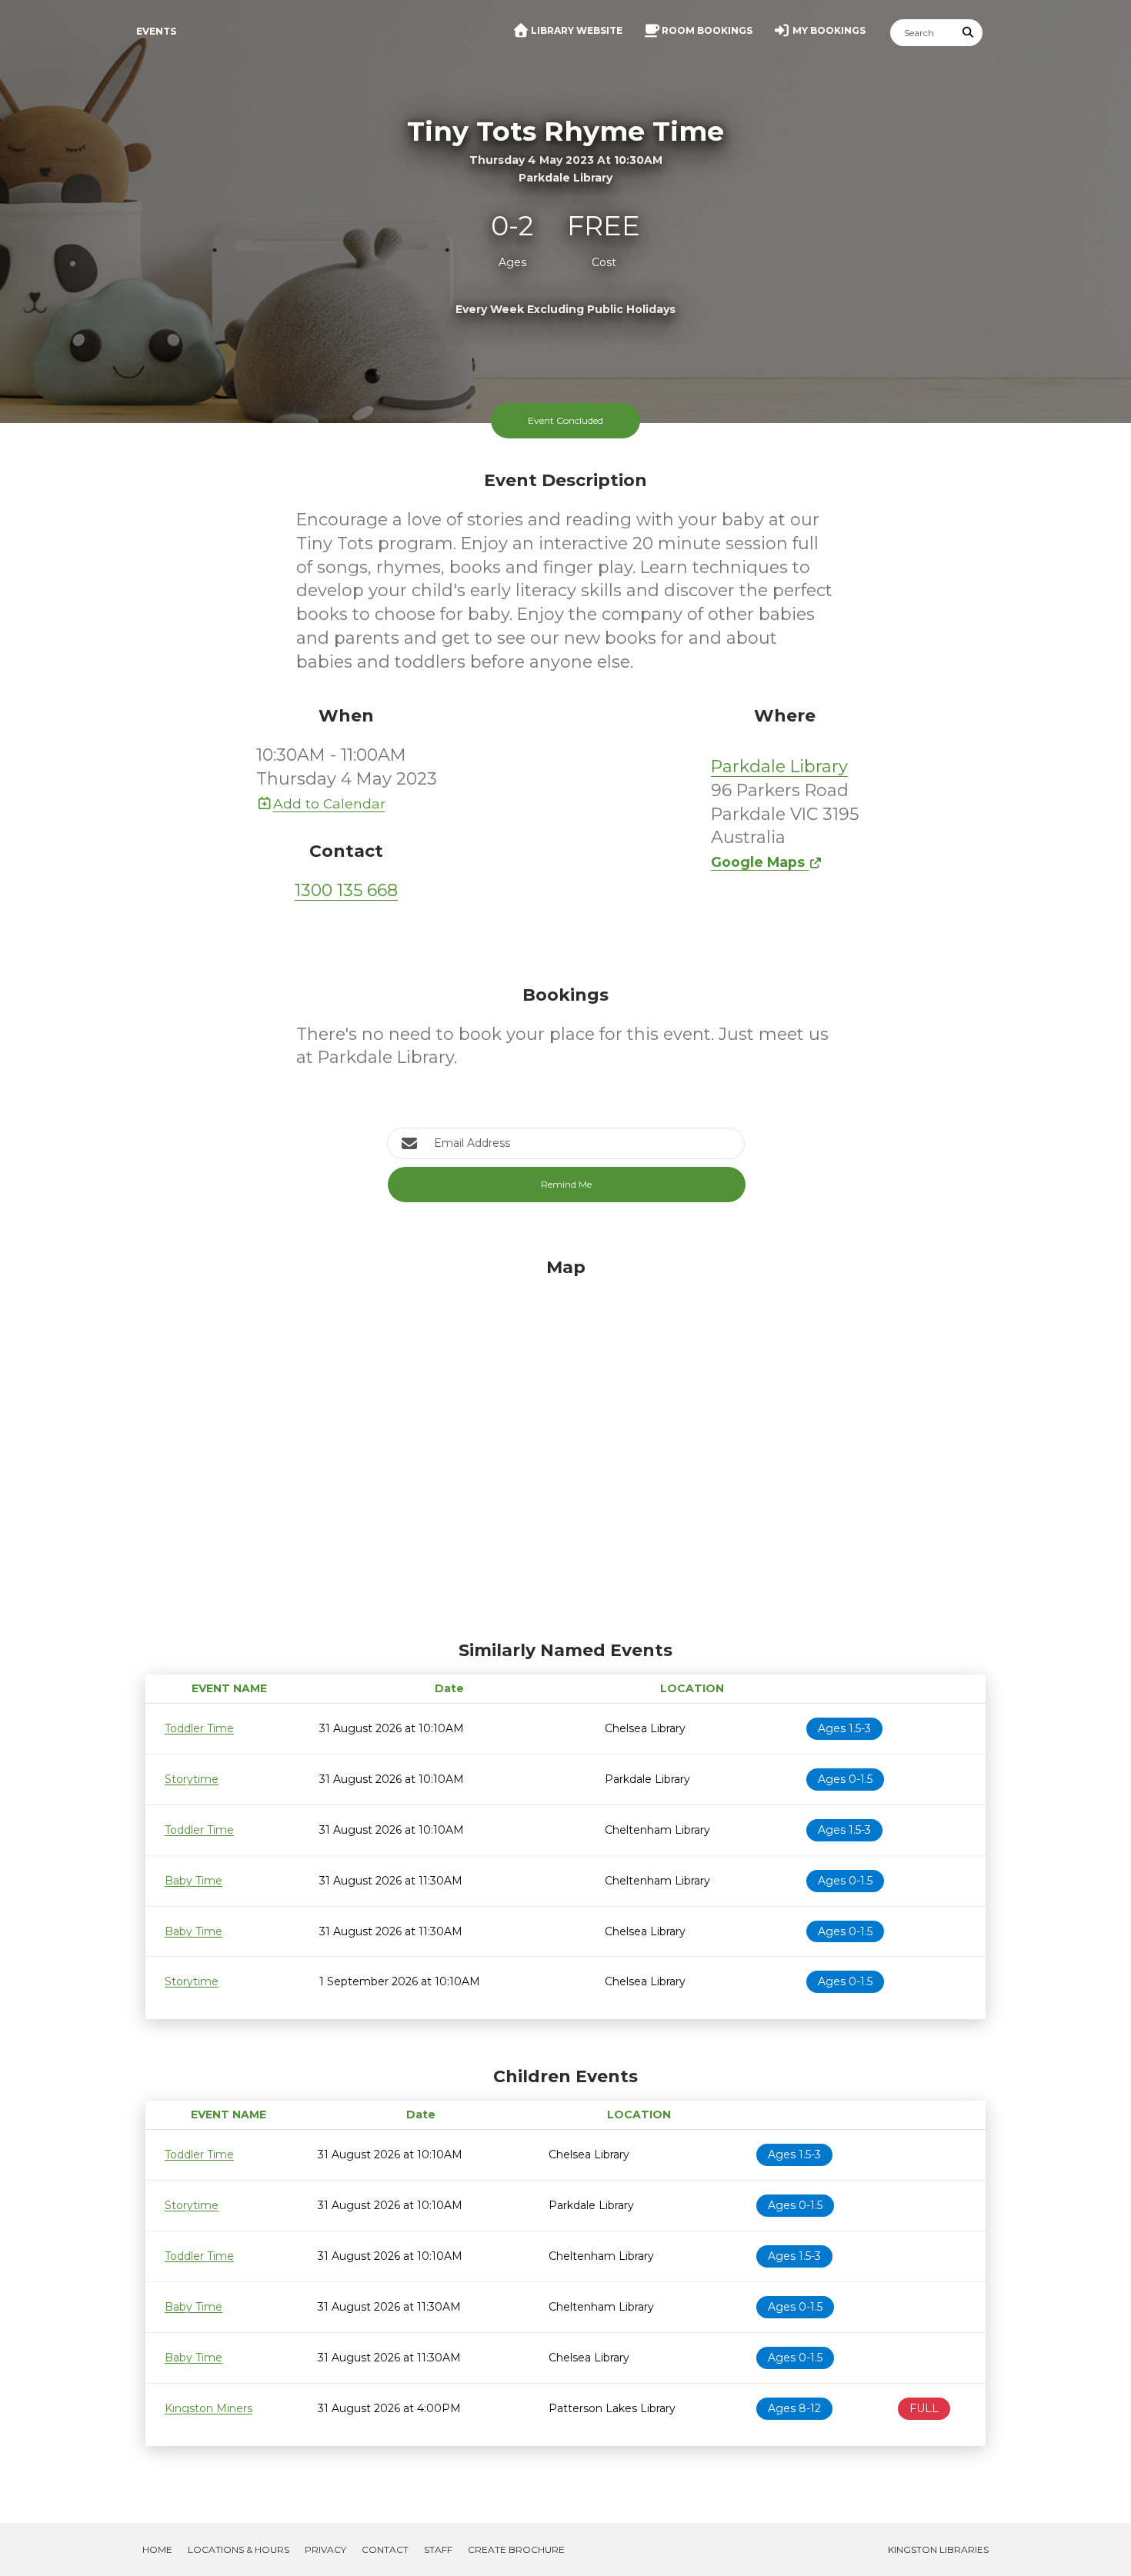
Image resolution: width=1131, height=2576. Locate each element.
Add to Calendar (329, 803)
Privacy (325, 2549)
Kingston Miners (209, 2408)
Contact (385, 2549)
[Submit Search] (969, 33)
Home (157, 2549)
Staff (438, 2549)
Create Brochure (516, 2549)
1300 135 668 (346, 890)
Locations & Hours (239, 2549)
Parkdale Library (779, 766)
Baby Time (194, 1881)
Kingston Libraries (938, 2549)
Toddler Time (199, 1728)
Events (156, 31)
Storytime (192, 1779)
